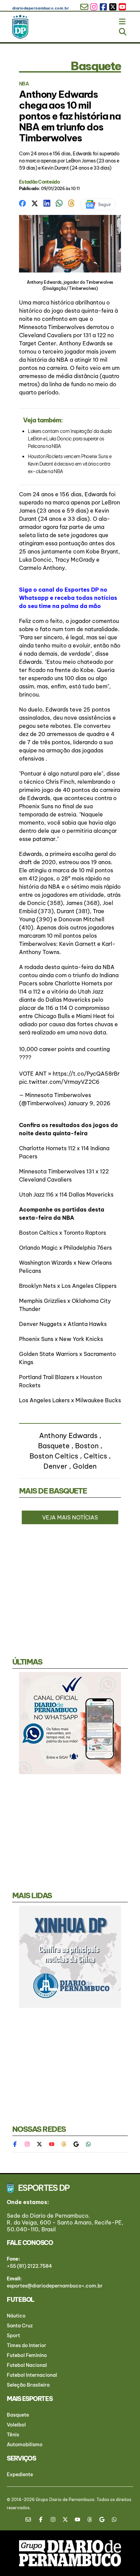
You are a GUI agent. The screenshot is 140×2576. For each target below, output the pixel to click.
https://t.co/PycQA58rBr (86, 1074)
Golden (85, 1466)
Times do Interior (27, 2345)
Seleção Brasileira (28, 2385)
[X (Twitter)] (39, 2144)
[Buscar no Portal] (123, 30)
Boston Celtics (54, 1456)
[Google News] (76, 2144)
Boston (87, 1446)
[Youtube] (52, 2144)
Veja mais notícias (70, 1517)
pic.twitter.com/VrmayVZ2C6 (59, 1082)
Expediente (20, 2474)
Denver (55, 1466)
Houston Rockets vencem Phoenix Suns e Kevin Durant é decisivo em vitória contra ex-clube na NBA (70, 464)
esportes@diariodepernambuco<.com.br (55, 2286)
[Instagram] (27, 2144)
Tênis (13, 2435)
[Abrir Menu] (123, 20)
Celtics (95, 1456)
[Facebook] (18, 2144)
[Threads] (64, 2144)
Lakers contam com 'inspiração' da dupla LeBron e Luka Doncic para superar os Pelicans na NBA (70, 439)
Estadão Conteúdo (39, 182)
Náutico (16, 2316)
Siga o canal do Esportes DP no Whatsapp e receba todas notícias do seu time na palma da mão (68, 598)
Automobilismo (25, 2445)
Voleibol (16, 2425)
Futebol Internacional (32, 2375)
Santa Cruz (20, 2326)
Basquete (54, 1446)
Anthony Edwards (68, 1435)
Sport (13, 2336)
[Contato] (31, 2519)
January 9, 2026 (89, 1103)
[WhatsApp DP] (88, 2144)
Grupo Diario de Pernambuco (65, 2500)
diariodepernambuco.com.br (41, 8)
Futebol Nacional (27, 2365)
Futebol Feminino (27, 2355)
